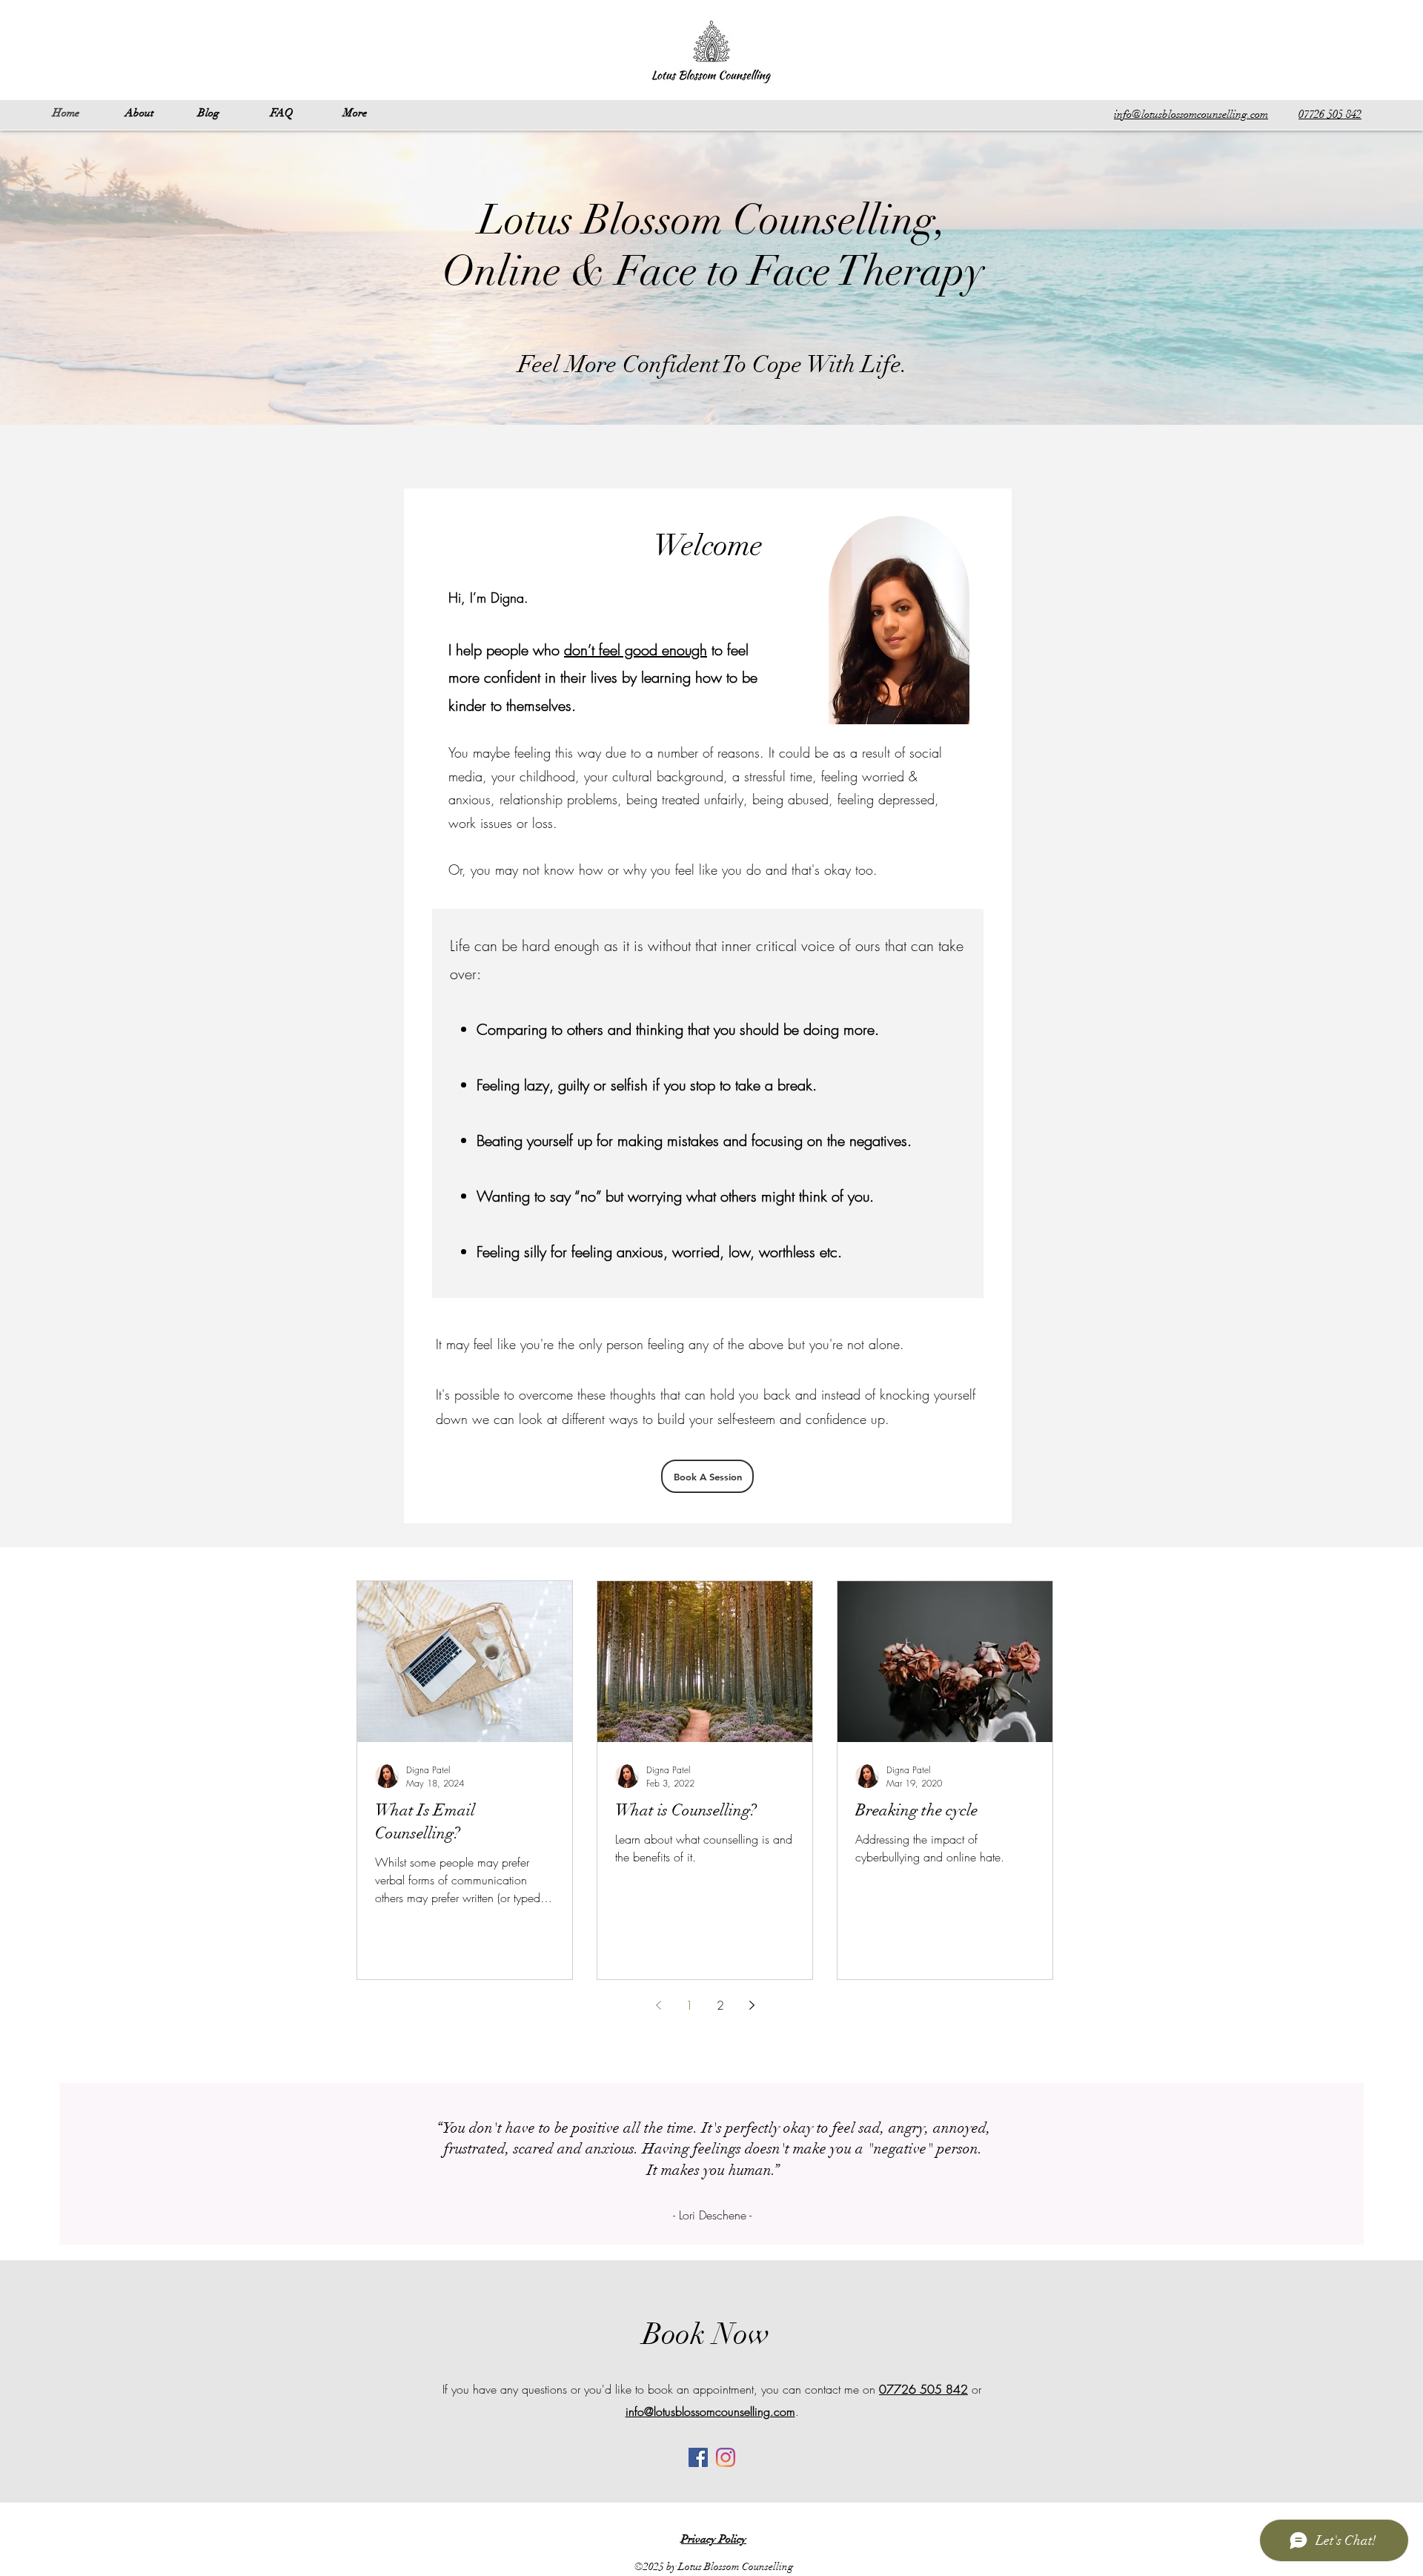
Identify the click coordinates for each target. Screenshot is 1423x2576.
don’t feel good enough (636, 650)
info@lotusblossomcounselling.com (710, 2411)
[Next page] (752, 2005)
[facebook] (698, 2457)
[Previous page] (658, 2005)
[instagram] (726, 2457)
